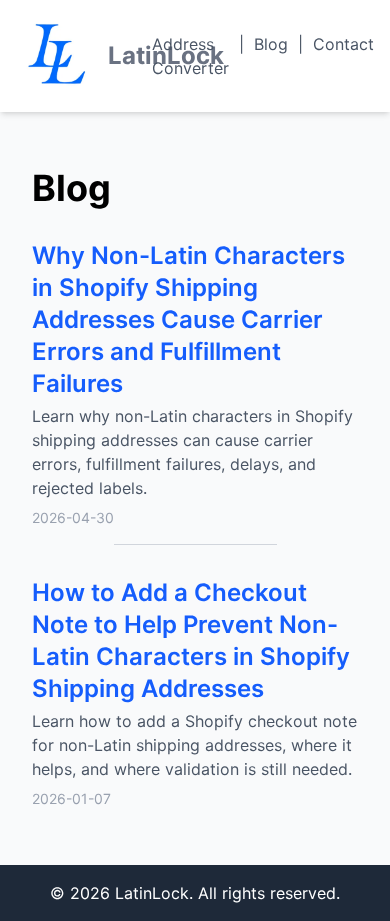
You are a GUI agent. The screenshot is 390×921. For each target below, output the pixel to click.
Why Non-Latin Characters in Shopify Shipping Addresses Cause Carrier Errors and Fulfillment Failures (188, 319)
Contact (343, 44)
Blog (271, 44)
